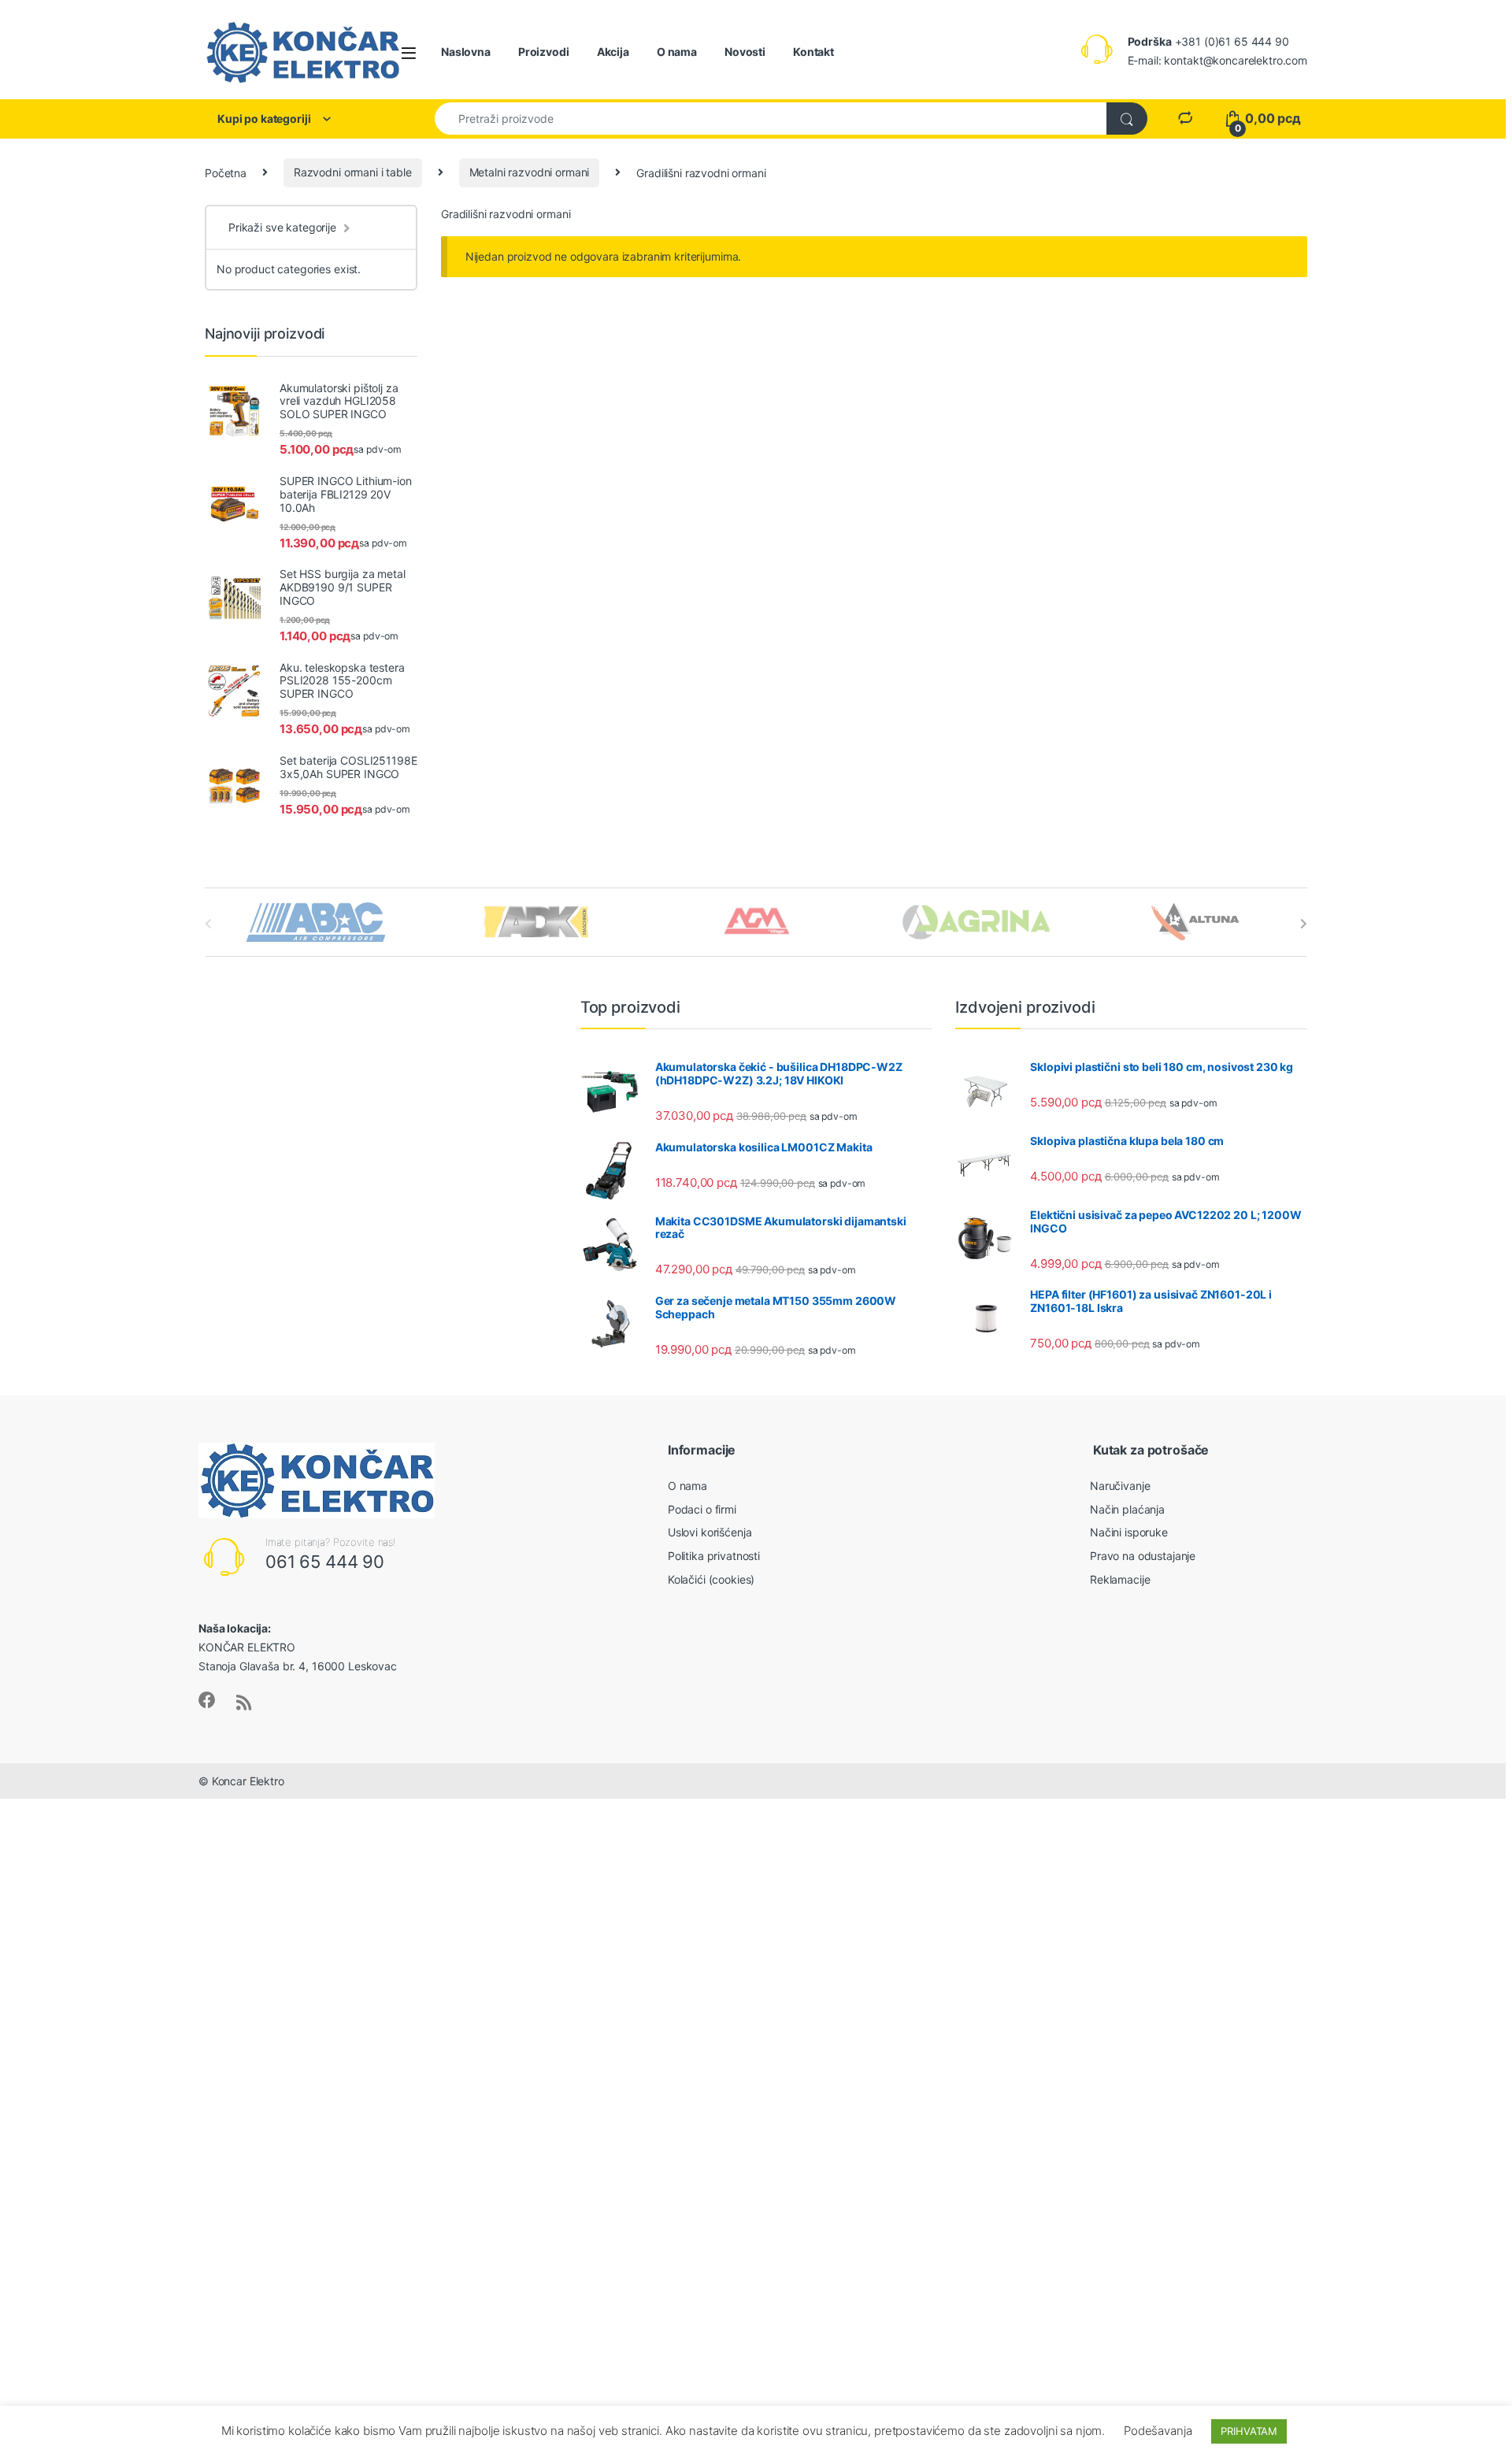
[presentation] (1304, 924)
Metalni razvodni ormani (530, 172)
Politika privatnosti (714, 1556)
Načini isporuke (1129, 1532)
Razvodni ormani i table (353, 172)
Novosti (745, 52)
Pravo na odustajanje (1143, 1556)
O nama (677, 52)
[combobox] (771, 119)
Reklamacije (1120, 1579)
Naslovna (466, 52)
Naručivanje (1120, 1486)
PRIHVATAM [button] (1249, 2431)
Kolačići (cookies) (711, 1579)
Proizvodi (544, 52)
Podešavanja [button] (1158, 2431)
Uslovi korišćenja (710, 1532)
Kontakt (813, 52)
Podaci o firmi (702, 1509)
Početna (226, 172)
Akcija (613, 52)
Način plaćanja (1127, 1509)
